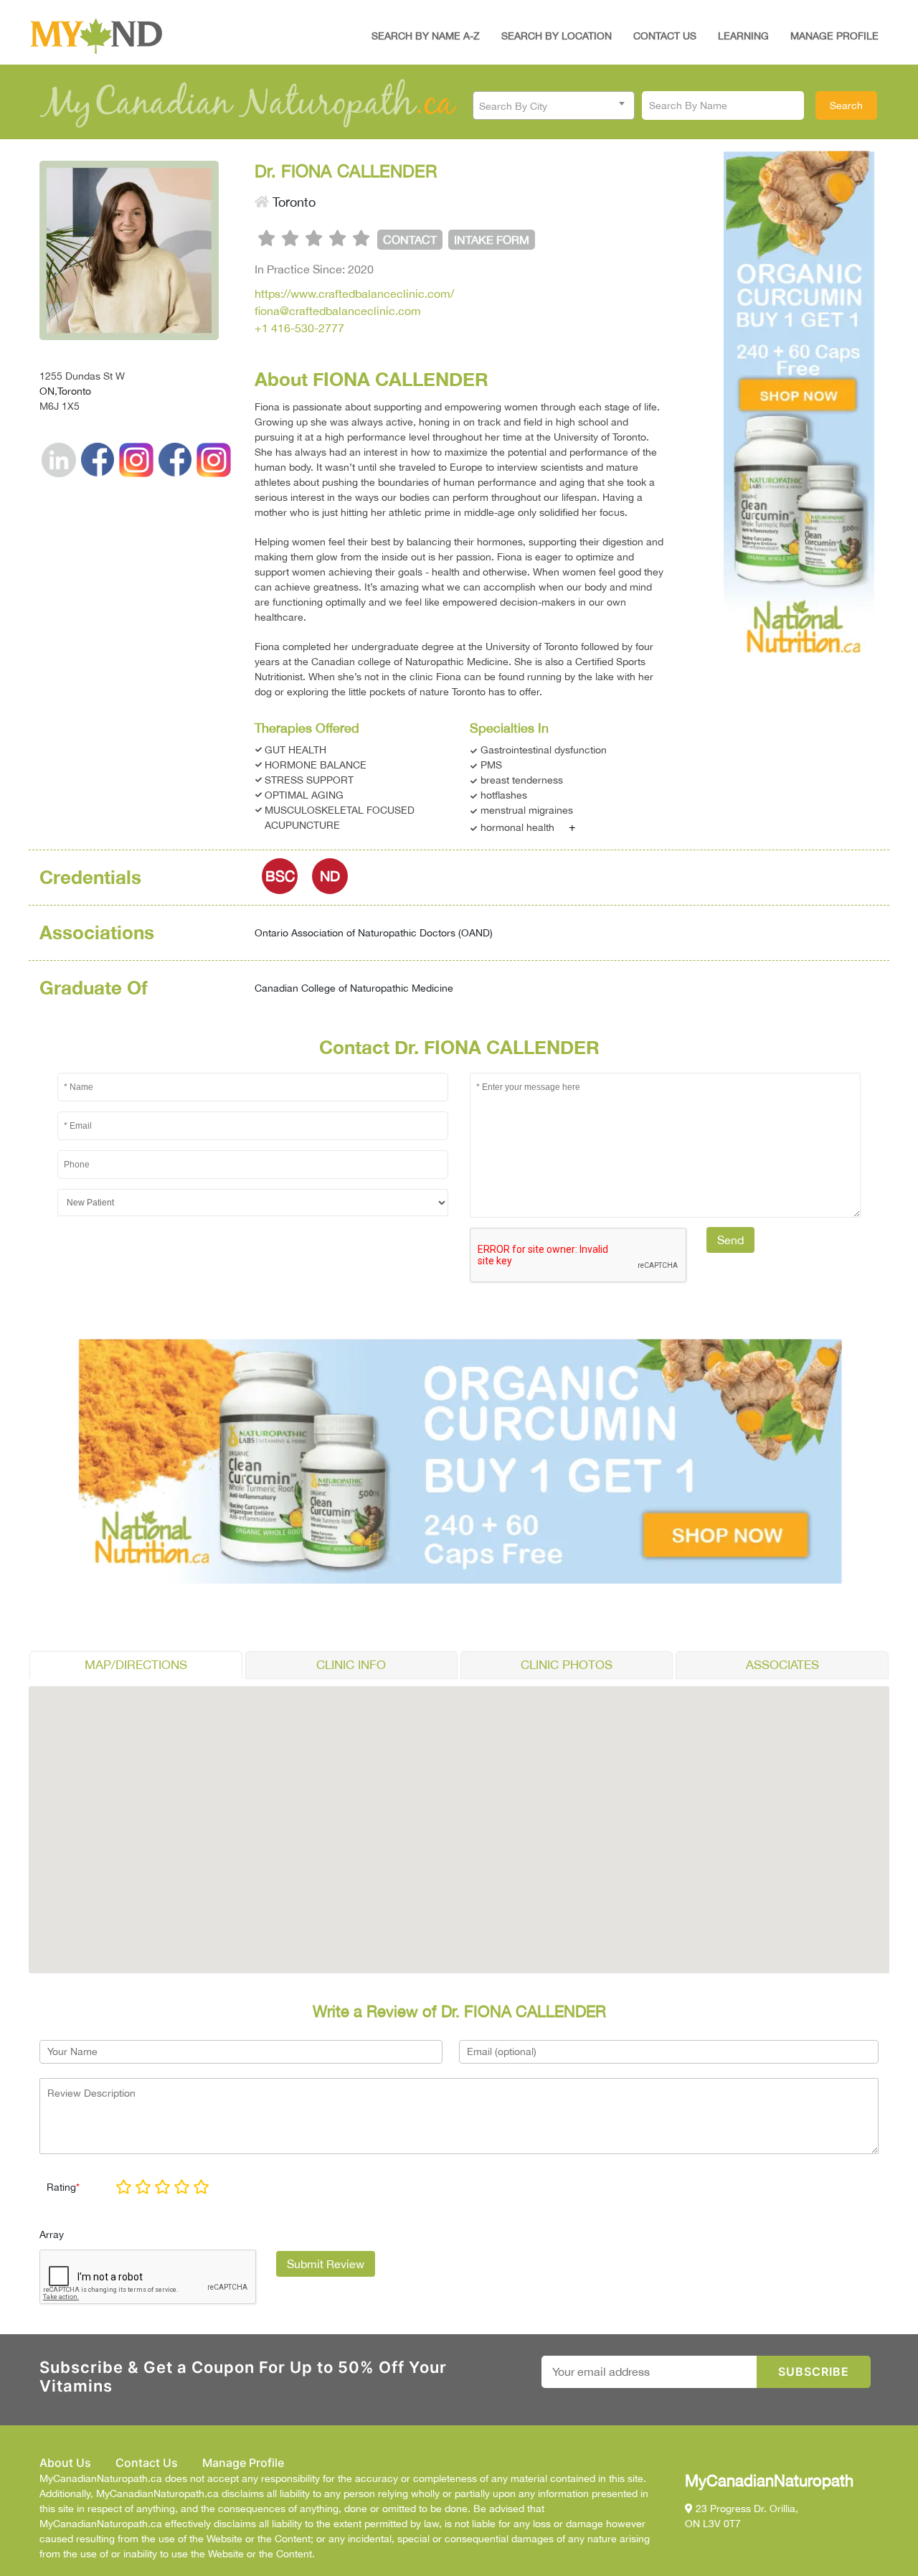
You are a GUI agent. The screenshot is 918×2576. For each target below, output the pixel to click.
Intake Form (492, 240)
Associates (782, 1665)
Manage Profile (834, 36)
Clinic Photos (567, 1665)
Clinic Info (351, 1665)
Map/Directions (136, 1665)
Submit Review (326, 2264)
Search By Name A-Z (426, 36)
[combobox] (554, 105)
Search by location (557, 36)
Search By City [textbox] (513, 106)
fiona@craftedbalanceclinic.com (338, 311)
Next (876, 409)
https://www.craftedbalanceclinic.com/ (354, 293)
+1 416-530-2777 (299, 328)
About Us (65, 2463)
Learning (743, 36)
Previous (724, 409)
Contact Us (665, 36)
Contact (410, 240)
